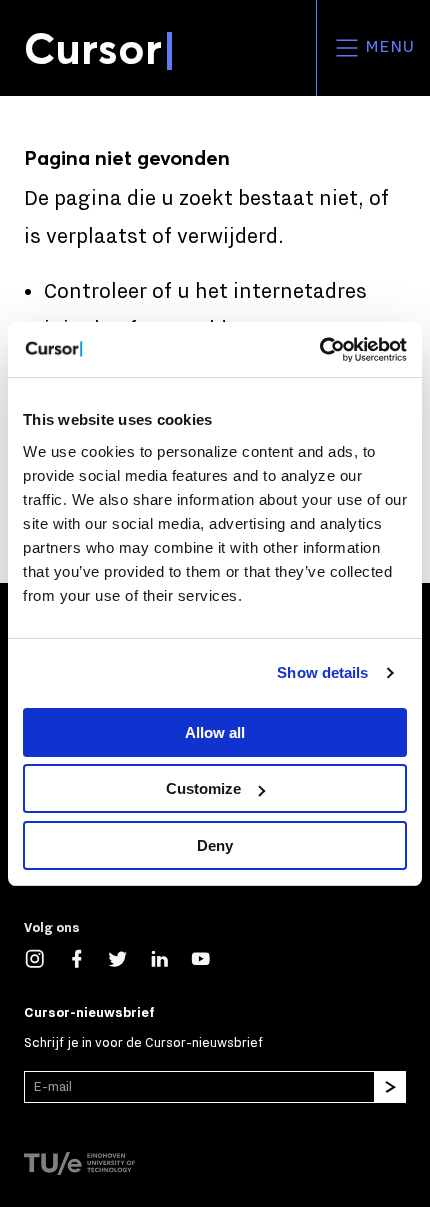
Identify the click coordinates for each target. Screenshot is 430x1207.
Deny (215, 845)
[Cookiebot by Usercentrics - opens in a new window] (319, 350)
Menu (387, 47)
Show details (322, 672)
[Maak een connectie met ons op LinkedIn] (170, 957)
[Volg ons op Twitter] (128, 957)
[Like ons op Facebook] (87, 957)
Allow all (215, 732)
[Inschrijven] (390, 1087)
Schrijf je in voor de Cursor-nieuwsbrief (143, 1042)
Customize (203, 788)
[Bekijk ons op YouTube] (211, 957)
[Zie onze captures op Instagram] (45, 957)
